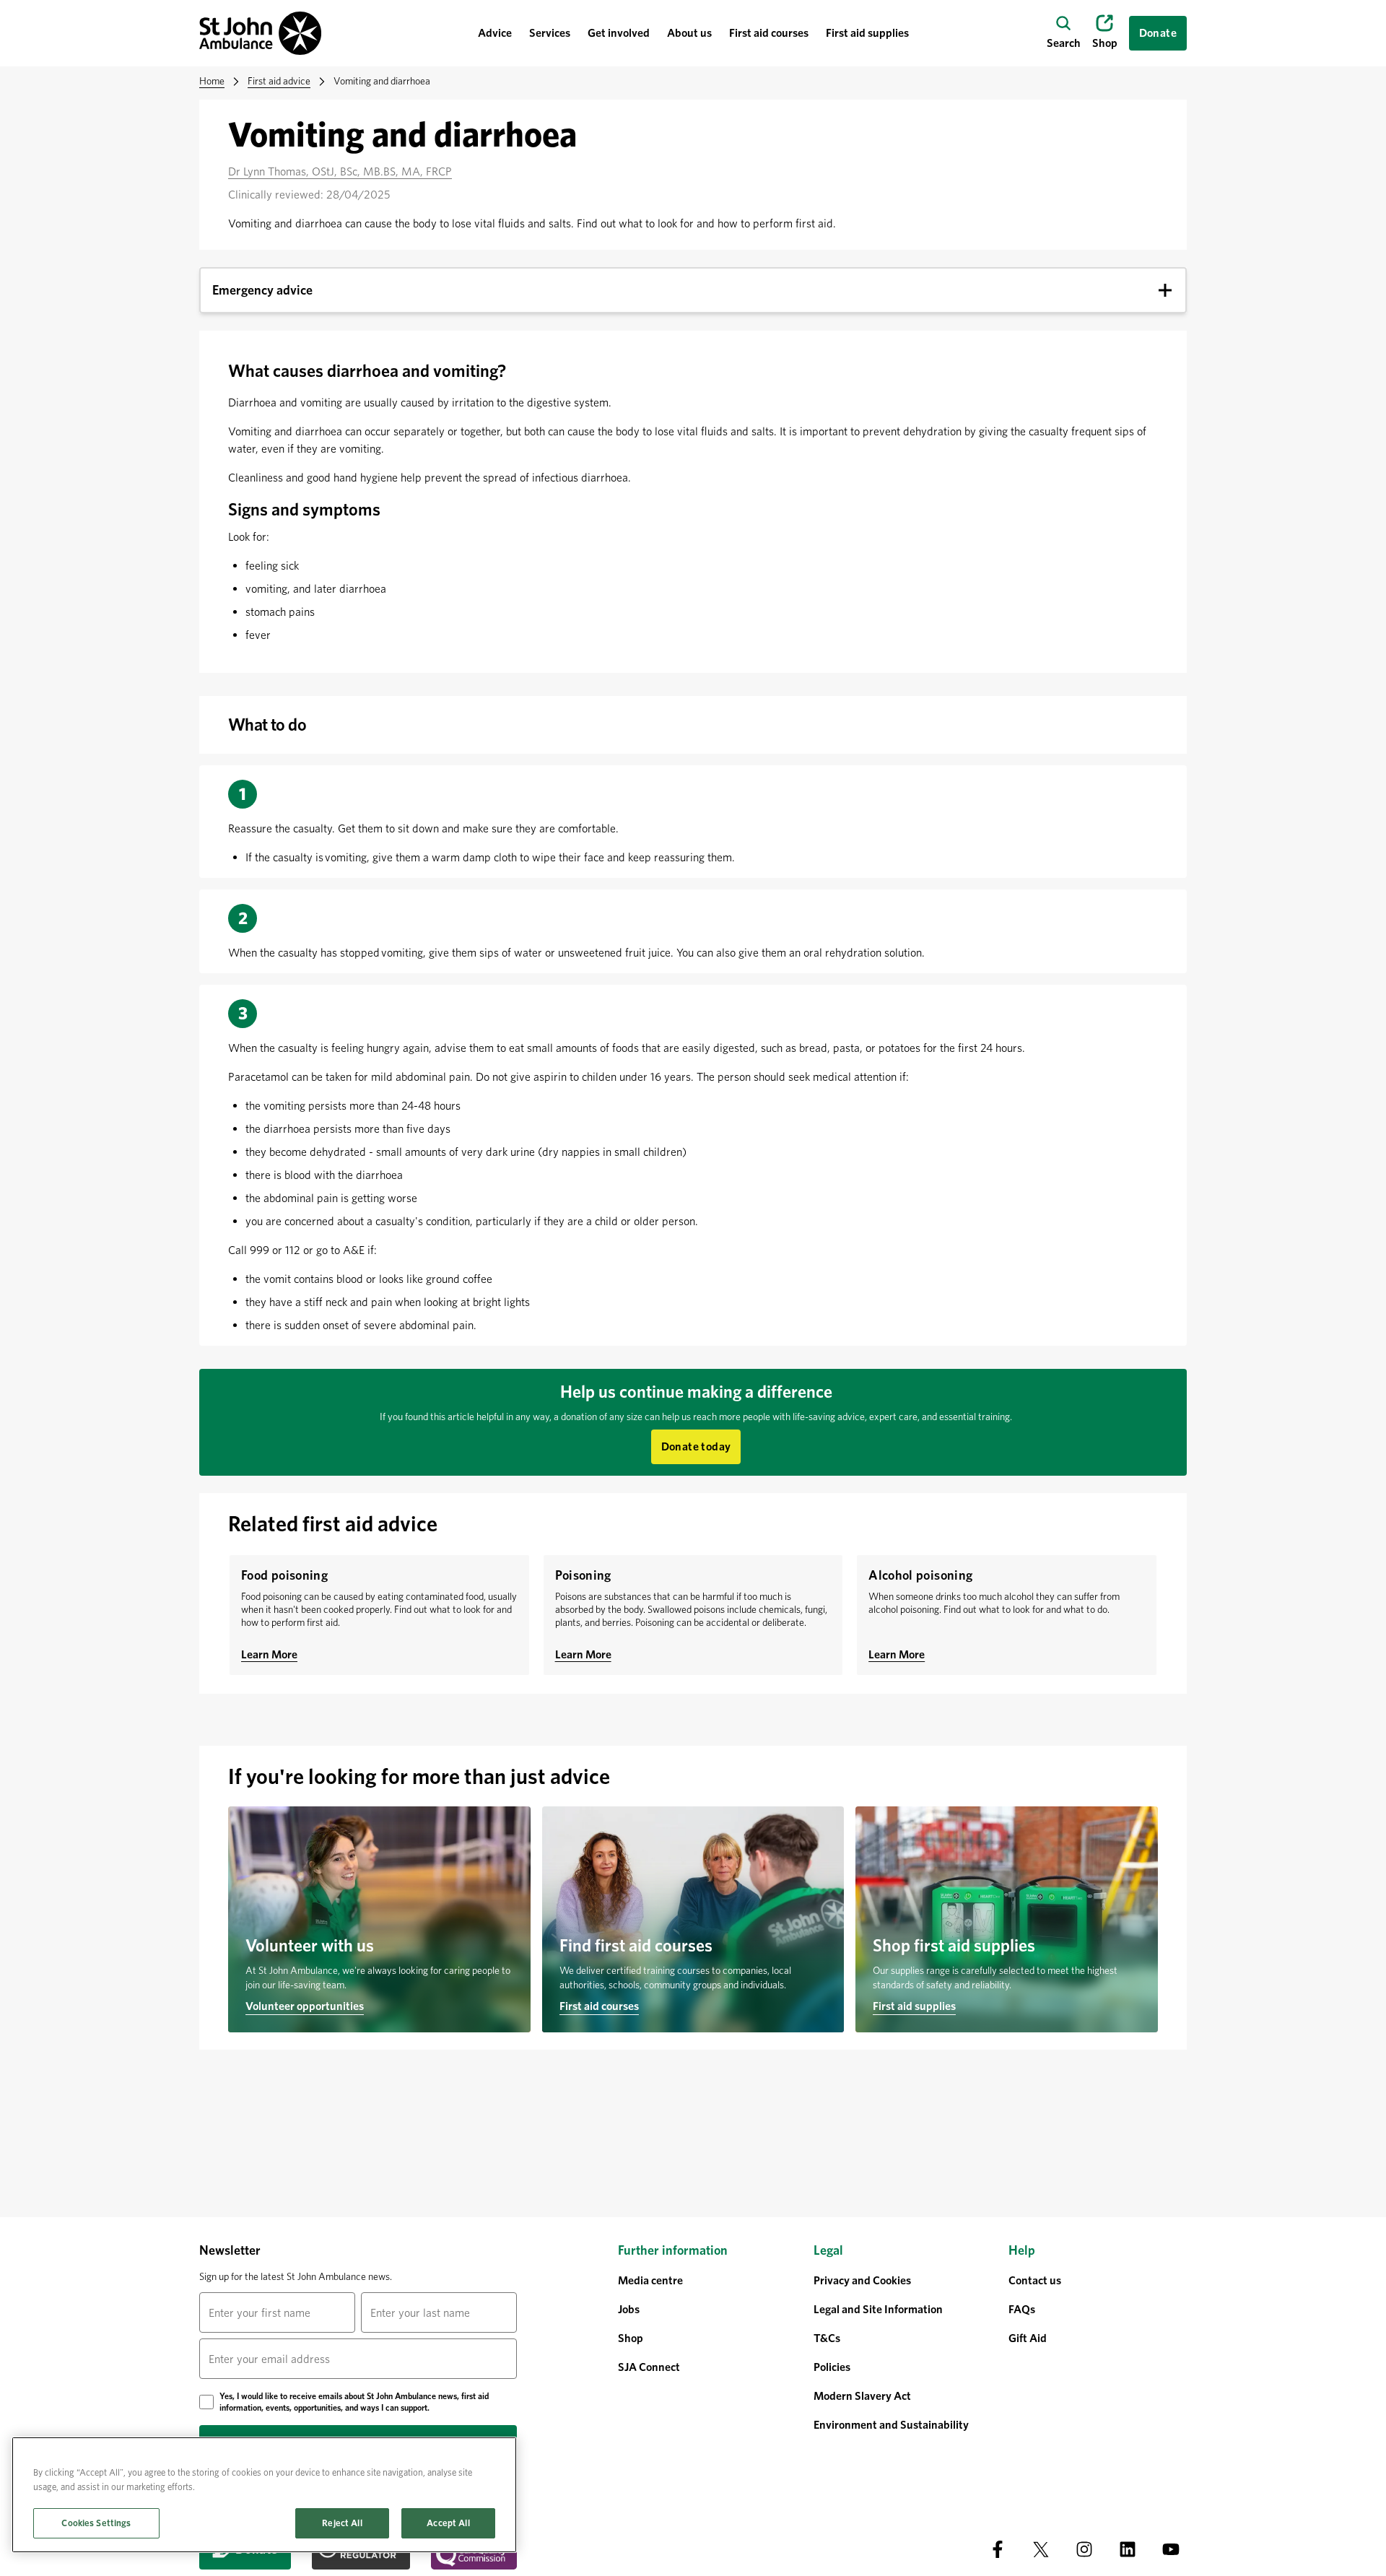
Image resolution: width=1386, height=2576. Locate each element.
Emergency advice (262, 290)
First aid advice (279, 81)
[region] (264, 2495)
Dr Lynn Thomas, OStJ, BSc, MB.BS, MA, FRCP (340, 171)
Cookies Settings (96, 2523)
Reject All (342, 2523)
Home (212, 81)
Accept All (448, 2523)
